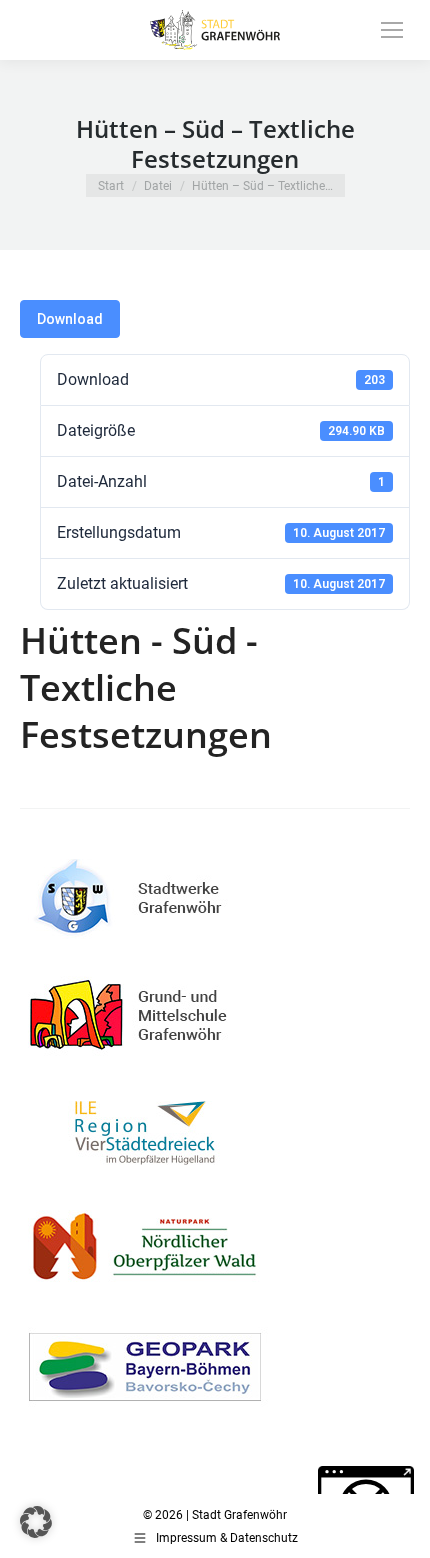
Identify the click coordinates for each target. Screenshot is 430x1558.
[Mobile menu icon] (392, 30)
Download (70, 319)
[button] (36, 1522)
